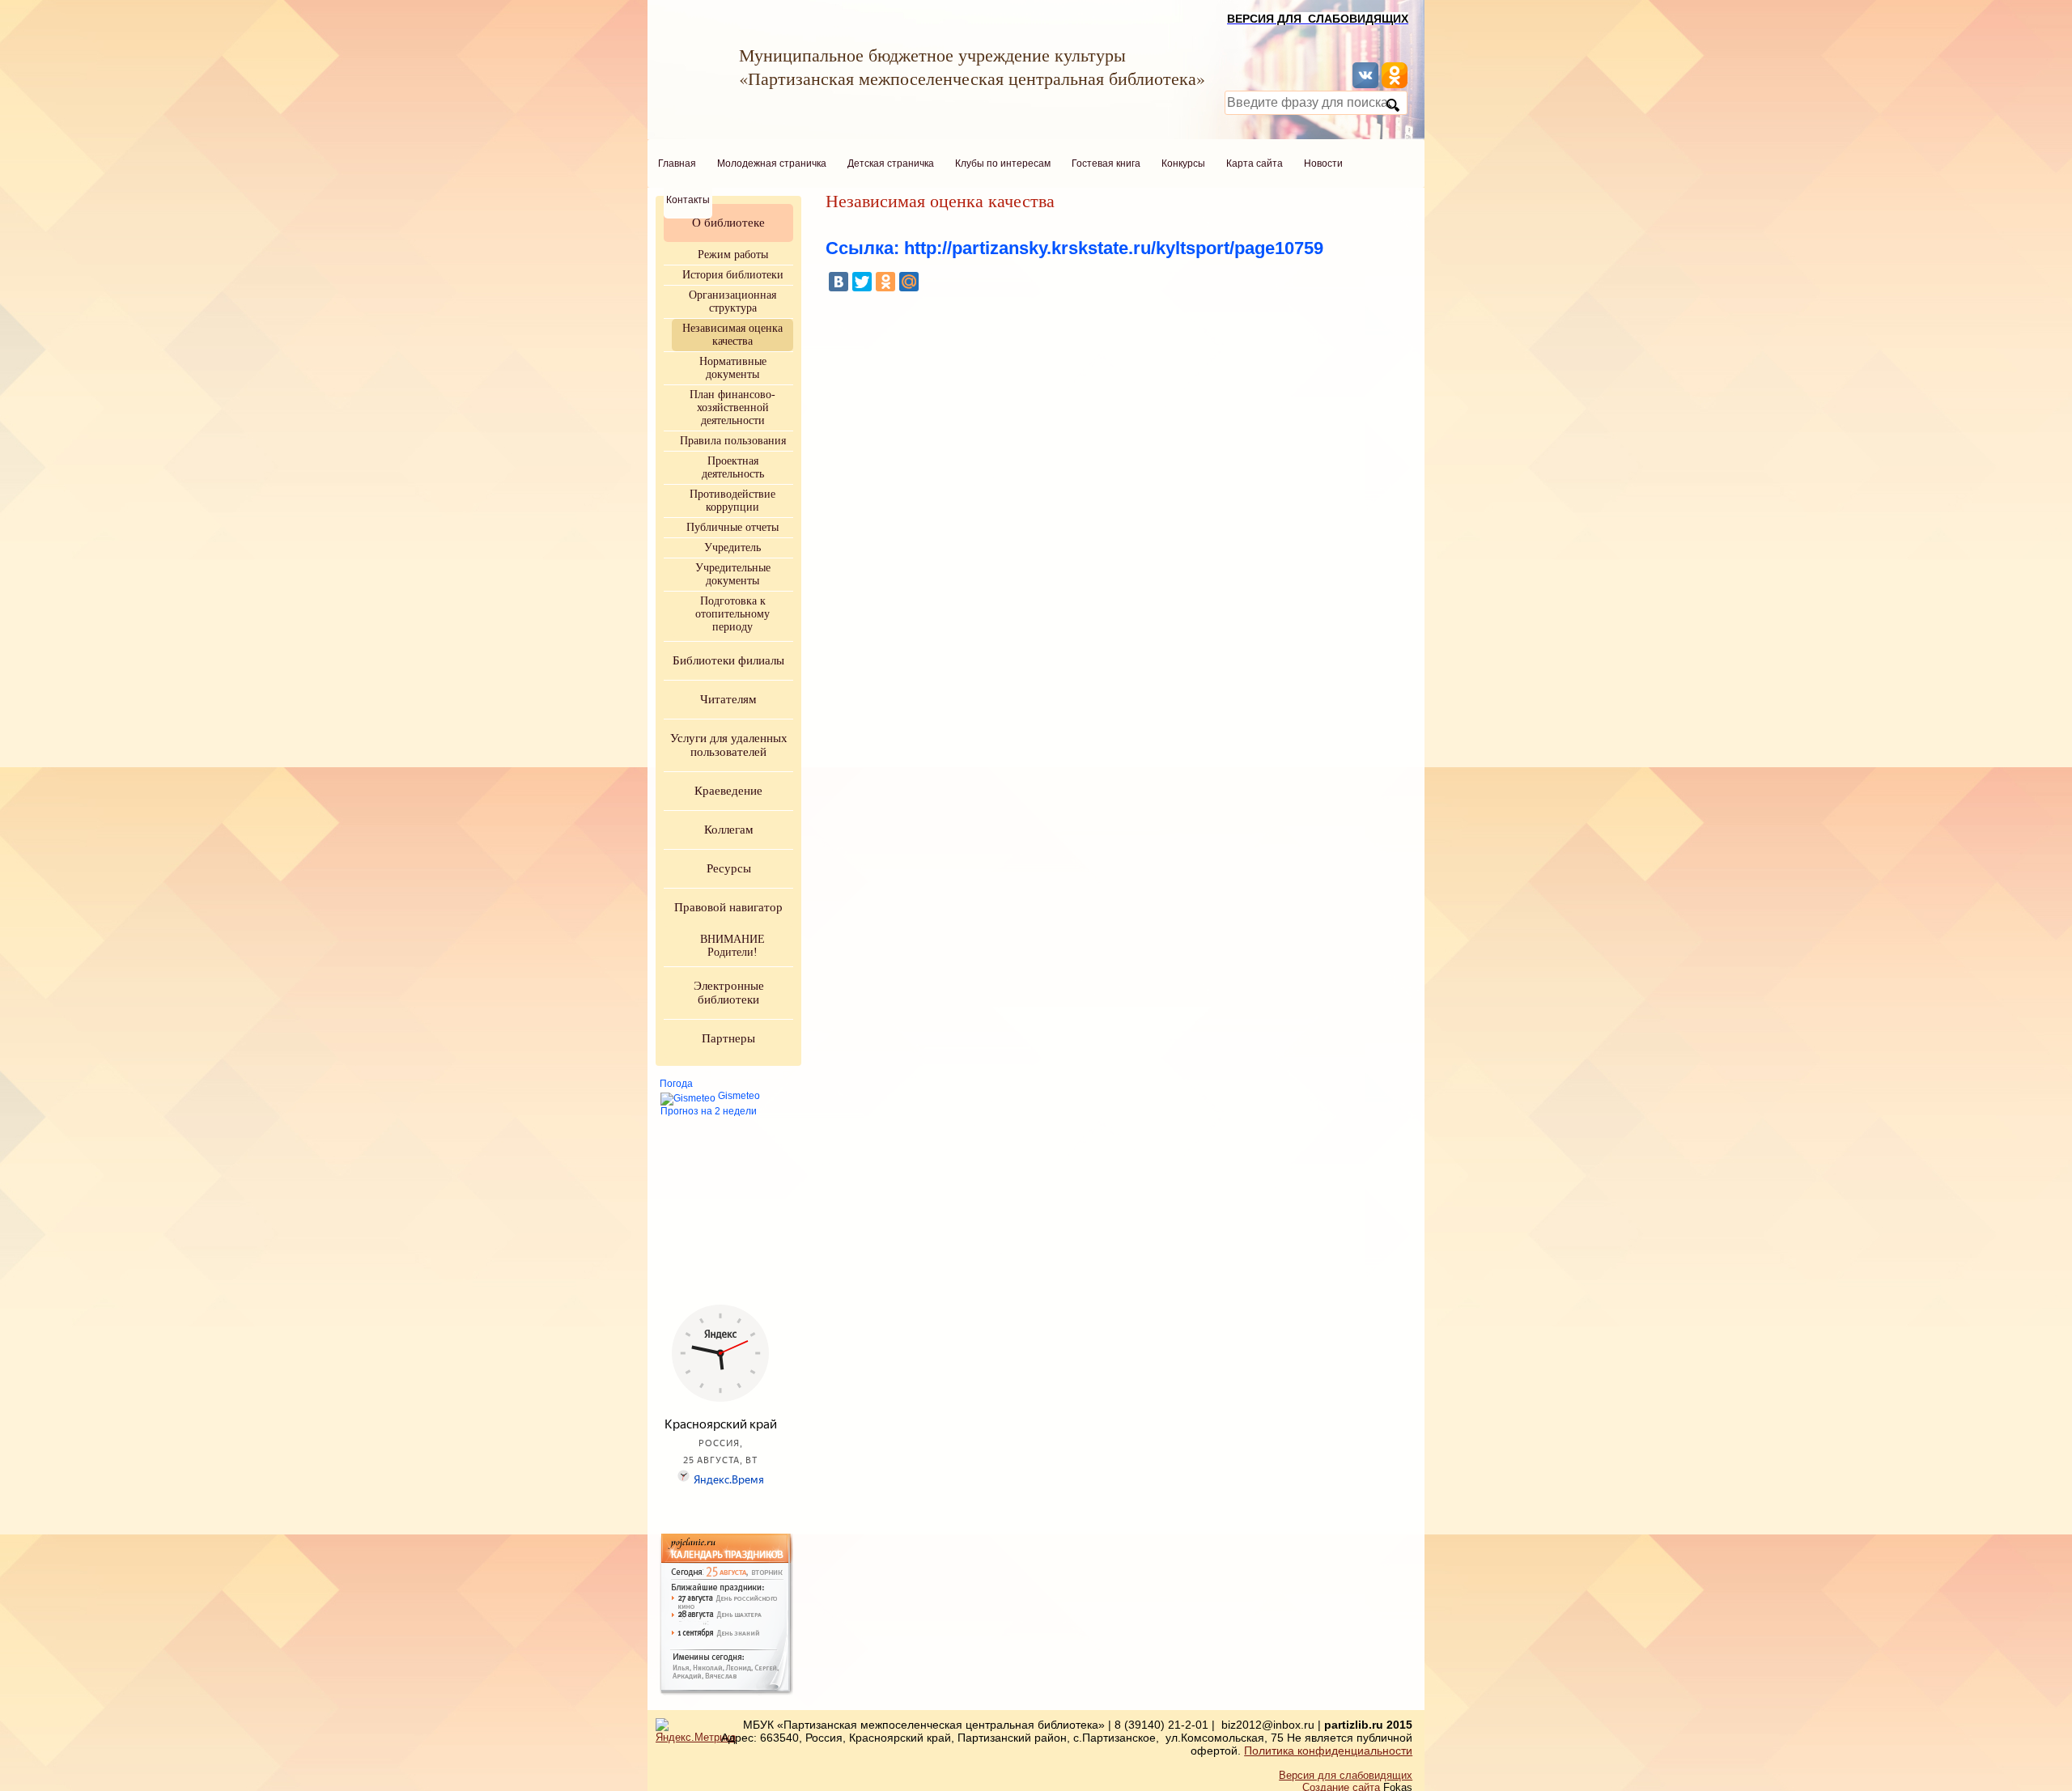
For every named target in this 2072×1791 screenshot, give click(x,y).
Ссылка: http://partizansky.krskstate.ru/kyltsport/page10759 (1074, 248)
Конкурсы (1183, 163)
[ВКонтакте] (839, 282)
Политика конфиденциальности (1328, 1751)
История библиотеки (733, 275)
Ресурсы (729, 868)
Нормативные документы (733, 368)
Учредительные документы (733, 574)
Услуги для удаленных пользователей (729, 745)
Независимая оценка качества (732, 335)
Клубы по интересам (1003, 163)
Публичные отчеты (732, 527)
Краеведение (728, 791)
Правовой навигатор (728, 907)
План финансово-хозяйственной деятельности (732, 407)
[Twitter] (862, 282)
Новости (1323, 163)
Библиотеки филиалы (728, 660)
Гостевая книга (1106, 163)
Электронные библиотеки (729, 993)
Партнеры (728, 1038)
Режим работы (733, 255)
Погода (676, 1084)
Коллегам (729, 830)
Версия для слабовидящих (1346, 1775)
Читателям (728, 699)
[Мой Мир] (909, 282)
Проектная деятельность (733, 467)
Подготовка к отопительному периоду (732, 614)
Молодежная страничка (772, 163)
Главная (677, 163)
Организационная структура (732, 301)
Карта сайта (1255, 163)
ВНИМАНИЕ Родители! (732, 946)
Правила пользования (733, 441)
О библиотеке (728, 223)
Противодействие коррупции (732, 501)
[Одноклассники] (885, 282)
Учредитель (732, 547)
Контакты (688, 200)
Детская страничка (891, 163)
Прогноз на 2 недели (709, 1111)
